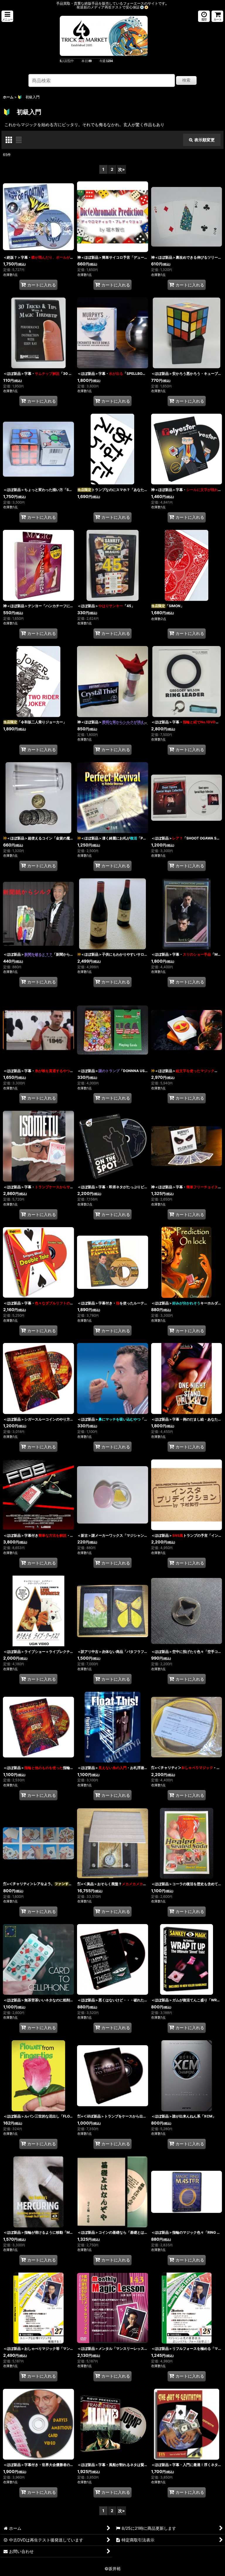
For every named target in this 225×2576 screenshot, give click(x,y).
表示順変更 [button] (204, 140)
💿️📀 (144, 7)
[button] (7, 16)
